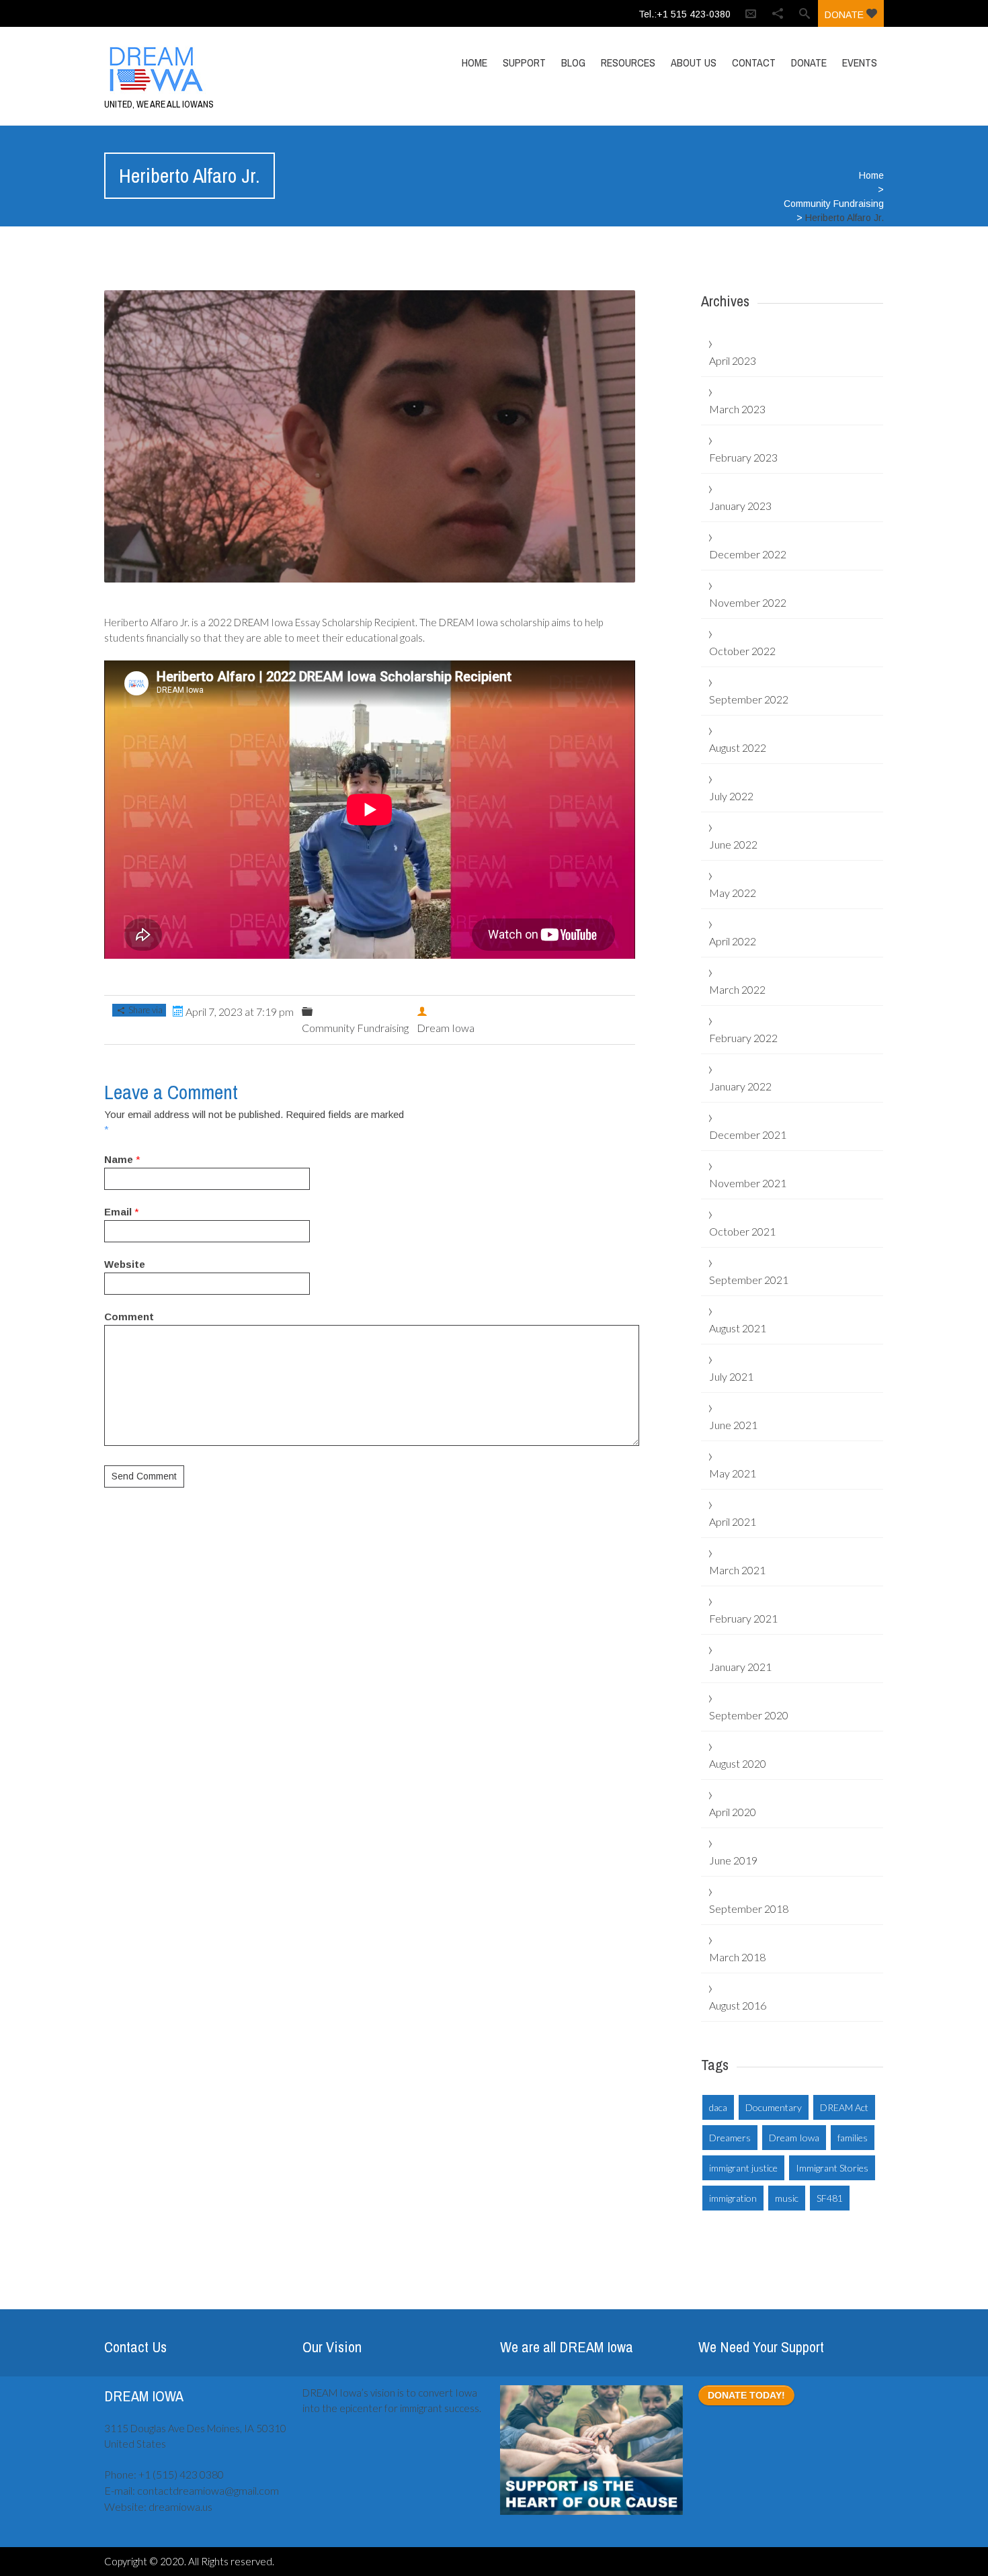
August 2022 (738, 747)
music (787, 2198)
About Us (694, 62)
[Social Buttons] (778, 13)
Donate (846, 15)
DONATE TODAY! (746, 2395)
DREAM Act (844, 2107)
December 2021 (748, 1134)
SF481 (830, 2198)
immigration (733, 2198)
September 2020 (749, 1715)
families (853, 2138)
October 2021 (742, 1231)
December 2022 (748, 554)
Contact (754, 62)
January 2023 (740, 506)
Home (475, 62)
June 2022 (733, 844)
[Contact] (751, 13)
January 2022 (740, 1086)
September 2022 (749, 699)
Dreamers (730, 2138)
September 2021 (749, 1280)
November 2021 (748, 1183)
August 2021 (738, 1328)
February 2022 (743, 1038)
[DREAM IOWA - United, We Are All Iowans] (220, 69)
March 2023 (737, 409)
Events (860, 62)
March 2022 (737, 989)
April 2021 (733, 1521)
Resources (628, 62)
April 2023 (733, 360)
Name (119, 1159)
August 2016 (738, 2005)
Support (524, 62)
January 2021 (740, 1667)
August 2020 (738, 1763)
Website (125, 1264)
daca (718, 2107)
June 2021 (733, 1425)
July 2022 (731, 796)
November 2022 (748, 602)
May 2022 (733, 893)
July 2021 (731, 1376)
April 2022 (733, 941)
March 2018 (737, 1957)
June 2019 (733, 1860)
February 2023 (743, 457)
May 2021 (733, 1473)
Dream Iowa (794, 2138)
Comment (129, 1317)
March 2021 (737, 1570)
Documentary (774, 2107)
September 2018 (749, 1908)
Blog (573, 62)
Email (118, 1212)
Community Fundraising (834, 204)
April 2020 (733, 1812)
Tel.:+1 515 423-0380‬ (685, 14)
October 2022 (742, 651)
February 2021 (743, 1618)
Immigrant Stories (832, 2168)
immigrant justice (743, 2168)
